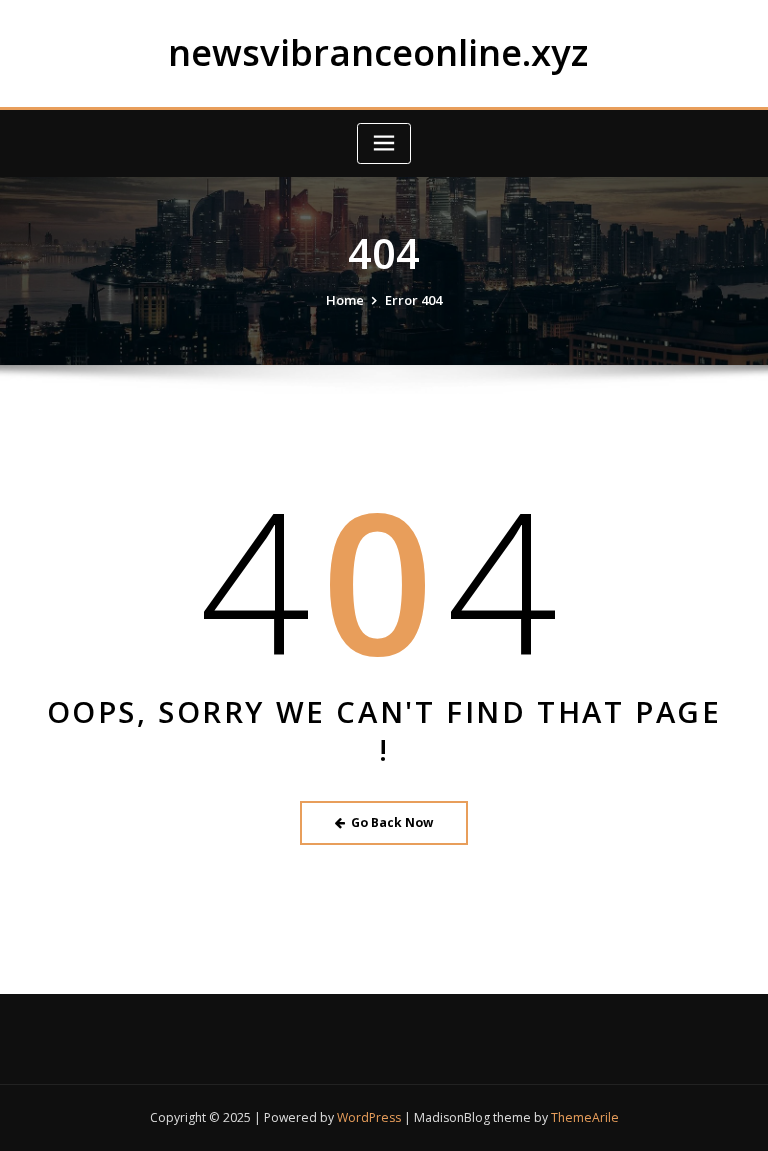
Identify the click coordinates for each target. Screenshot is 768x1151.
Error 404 (413, 300)
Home (345, 300)
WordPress (369, 1117)
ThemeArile (585, 1117)
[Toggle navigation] (384, 143)
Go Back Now (392, 822)
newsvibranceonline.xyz (378, 52)
